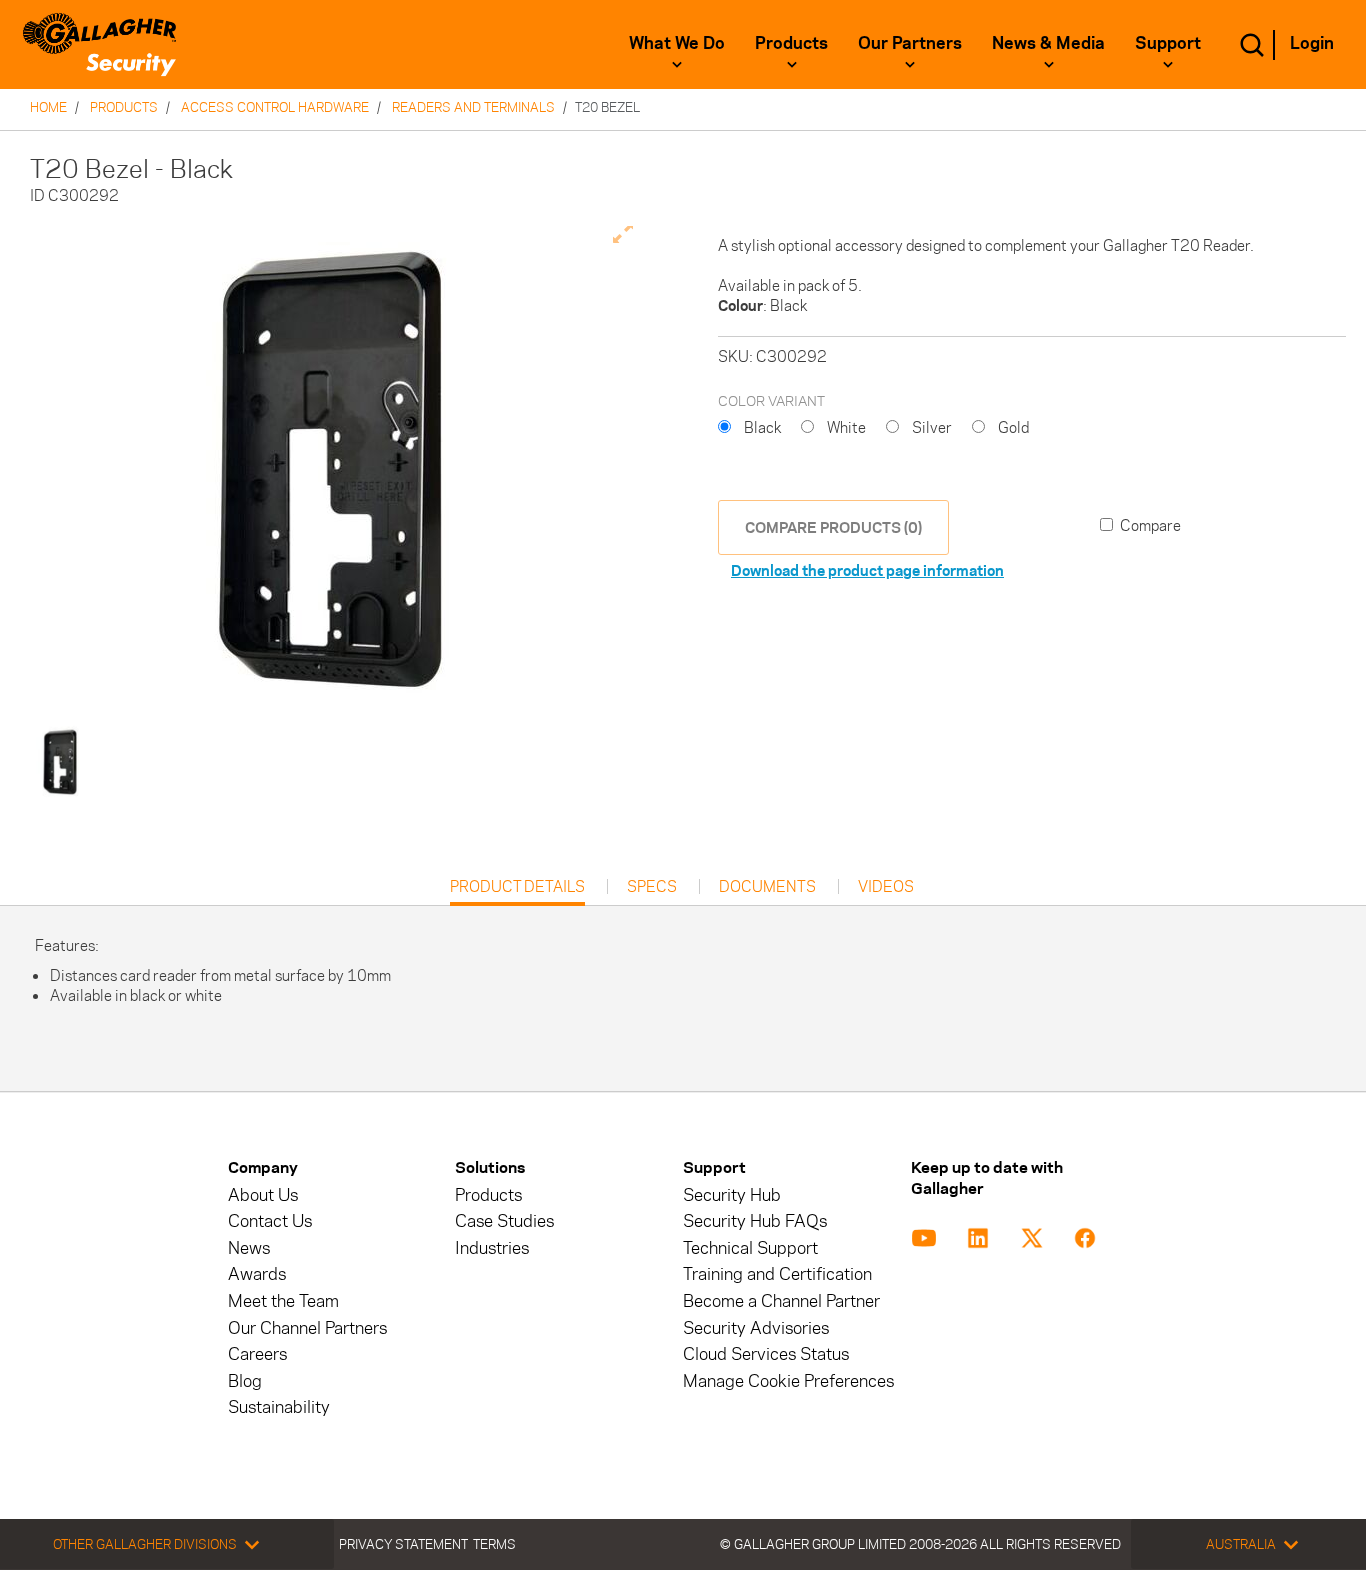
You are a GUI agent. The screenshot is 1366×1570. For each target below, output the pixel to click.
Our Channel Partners (307, 1328)
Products (791, 43)
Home (48, 107)
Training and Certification (777, 1274)
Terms (494, 1544)
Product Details (517, 891)
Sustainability (279, 1407)
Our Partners (910, 43)
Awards (257, 1274)
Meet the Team (283, 1301)
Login (1312, 43)
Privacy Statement (403, 1544)
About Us (263, 1195)
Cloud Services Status (766, 1354)
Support (1168, 43)
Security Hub (732, 1195)
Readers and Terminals (473, 107)
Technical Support (750, 1248)
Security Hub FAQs (755, 1221)
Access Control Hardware (275, 107)
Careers (257, 1354)
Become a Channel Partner (781, 1301)
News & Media (1048, 43)
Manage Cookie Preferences (788, 1381)
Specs (652, 887)
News (249, 1248)
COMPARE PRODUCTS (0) (833, 527)
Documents (767, 887)
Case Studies (504, 1221)
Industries (492, 1248)
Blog (245, 1381)
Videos (886, 887)
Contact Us (270, 1221)
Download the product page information (867, 570)
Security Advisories (756, 1328)
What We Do (677, 43)
